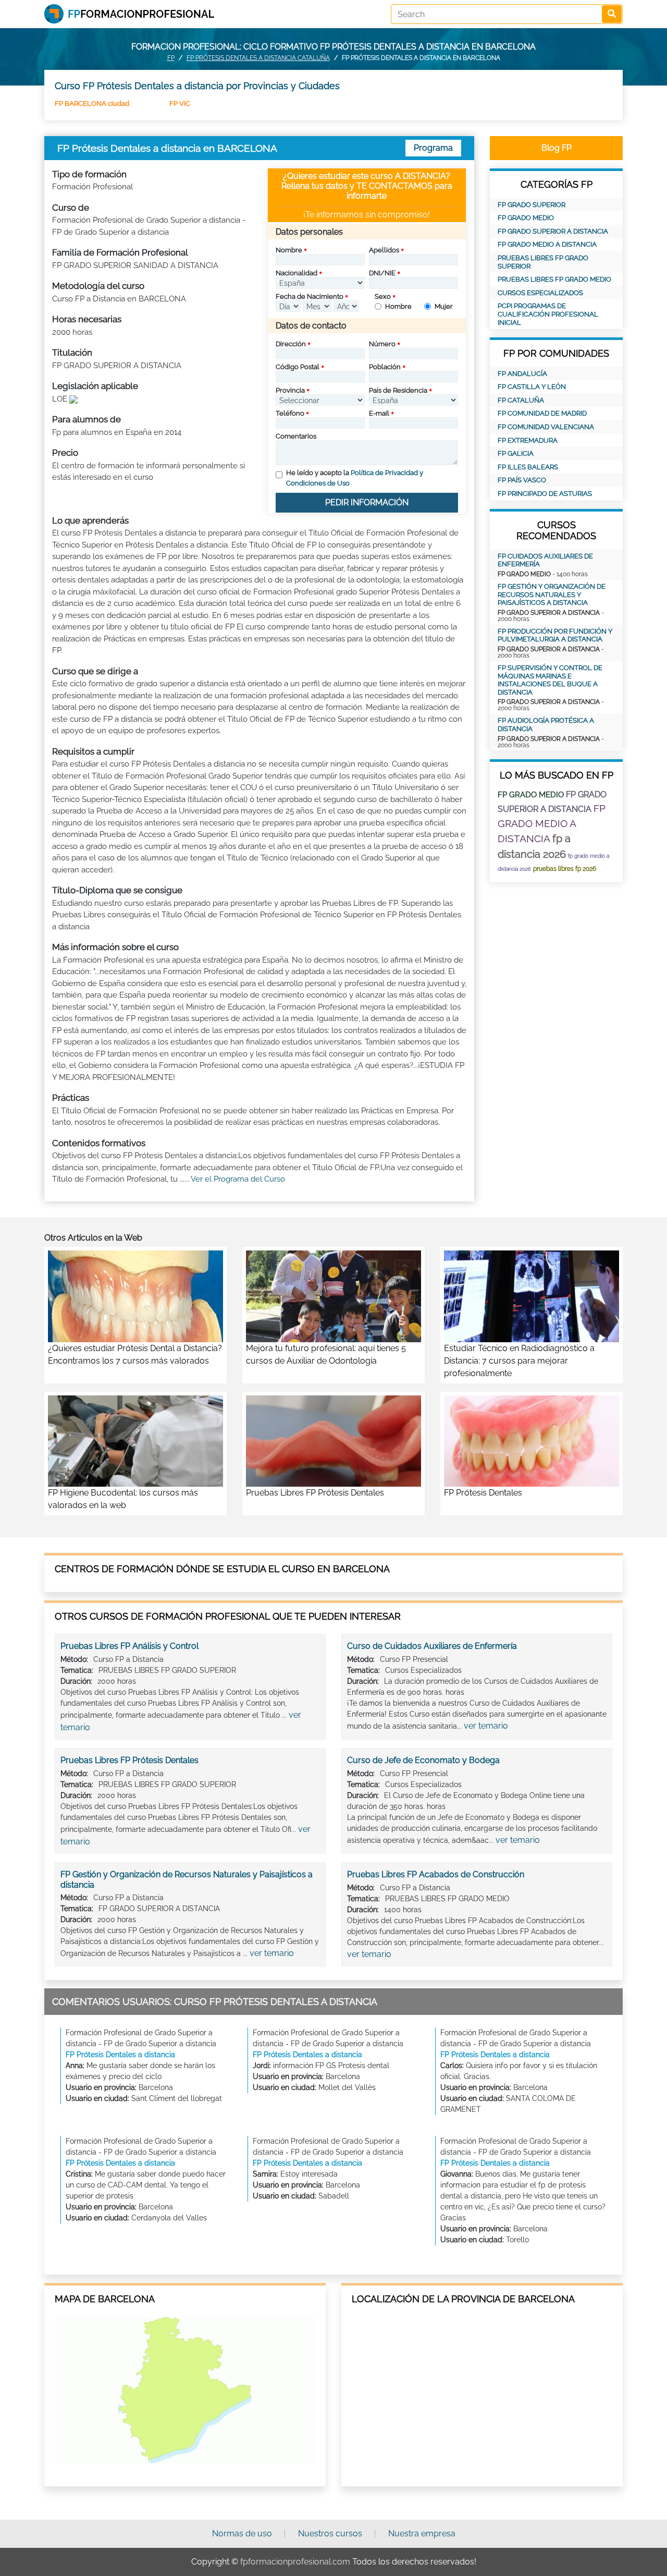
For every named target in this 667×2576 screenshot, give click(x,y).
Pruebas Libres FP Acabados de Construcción (436, 1874)
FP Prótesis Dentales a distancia (120, 2055)
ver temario (486, 1726)
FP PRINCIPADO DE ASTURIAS (545, 494)
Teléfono (290, 413)
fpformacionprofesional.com (295, 2562)
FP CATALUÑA (521, 400)
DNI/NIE (382, 273)
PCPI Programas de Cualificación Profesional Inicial (548, 314)
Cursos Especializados (540, 293)
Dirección (291, 344)
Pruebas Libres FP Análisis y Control (129, 1646)
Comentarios (296, 436)
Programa (433, 148)
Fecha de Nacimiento (310, 296)
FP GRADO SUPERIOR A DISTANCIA (553, 231)
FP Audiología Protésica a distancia (546, 725)
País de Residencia (398, 390)
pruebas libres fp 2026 (565, 869)
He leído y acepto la (355, 478)
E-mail (379, 413)
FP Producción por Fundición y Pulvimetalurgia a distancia (555, 635)
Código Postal (298, 367)
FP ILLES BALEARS (528, 467)
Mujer (444, 306)
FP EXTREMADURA (528, 440)
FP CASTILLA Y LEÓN (532, 387)
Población (385, 367)
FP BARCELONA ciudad (92, 104)
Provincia (290, 390)
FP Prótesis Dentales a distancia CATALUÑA (258, 58)
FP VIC (180, 104)
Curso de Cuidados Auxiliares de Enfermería (432, 1646)
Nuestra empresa (422, 2534)
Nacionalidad (297, 273)
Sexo (383, 296)
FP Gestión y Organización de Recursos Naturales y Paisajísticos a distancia (552, 594)
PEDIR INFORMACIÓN (367, 502)
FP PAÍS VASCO (522, 480)
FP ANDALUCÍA (522, 374)
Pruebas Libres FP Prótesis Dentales (129, 1760)
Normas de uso (242, 2534)
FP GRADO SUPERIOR (532, 205)
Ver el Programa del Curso (238, 1179)
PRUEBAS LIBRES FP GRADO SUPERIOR (543, 262)
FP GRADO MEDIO (526, 218)
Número (382, 344)
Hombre (398, 306)
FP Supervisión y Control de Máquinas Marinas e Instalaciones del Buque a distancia (550, 680)
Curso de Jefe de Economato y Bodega (423, 1760)
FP (171, 58)
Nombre (289, 250)
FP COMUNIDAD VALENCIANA (546, 427)
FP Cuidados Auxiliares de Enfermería (545, 560)
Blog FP (557, 148)
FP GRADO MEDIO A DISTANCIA (547, 244)
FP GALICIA (516, 453)
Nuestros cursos (330, 2534)
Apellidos (384, 250)
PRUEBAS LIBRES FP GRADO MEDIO (554, 279)
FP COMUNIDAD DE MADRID (542, 413)
